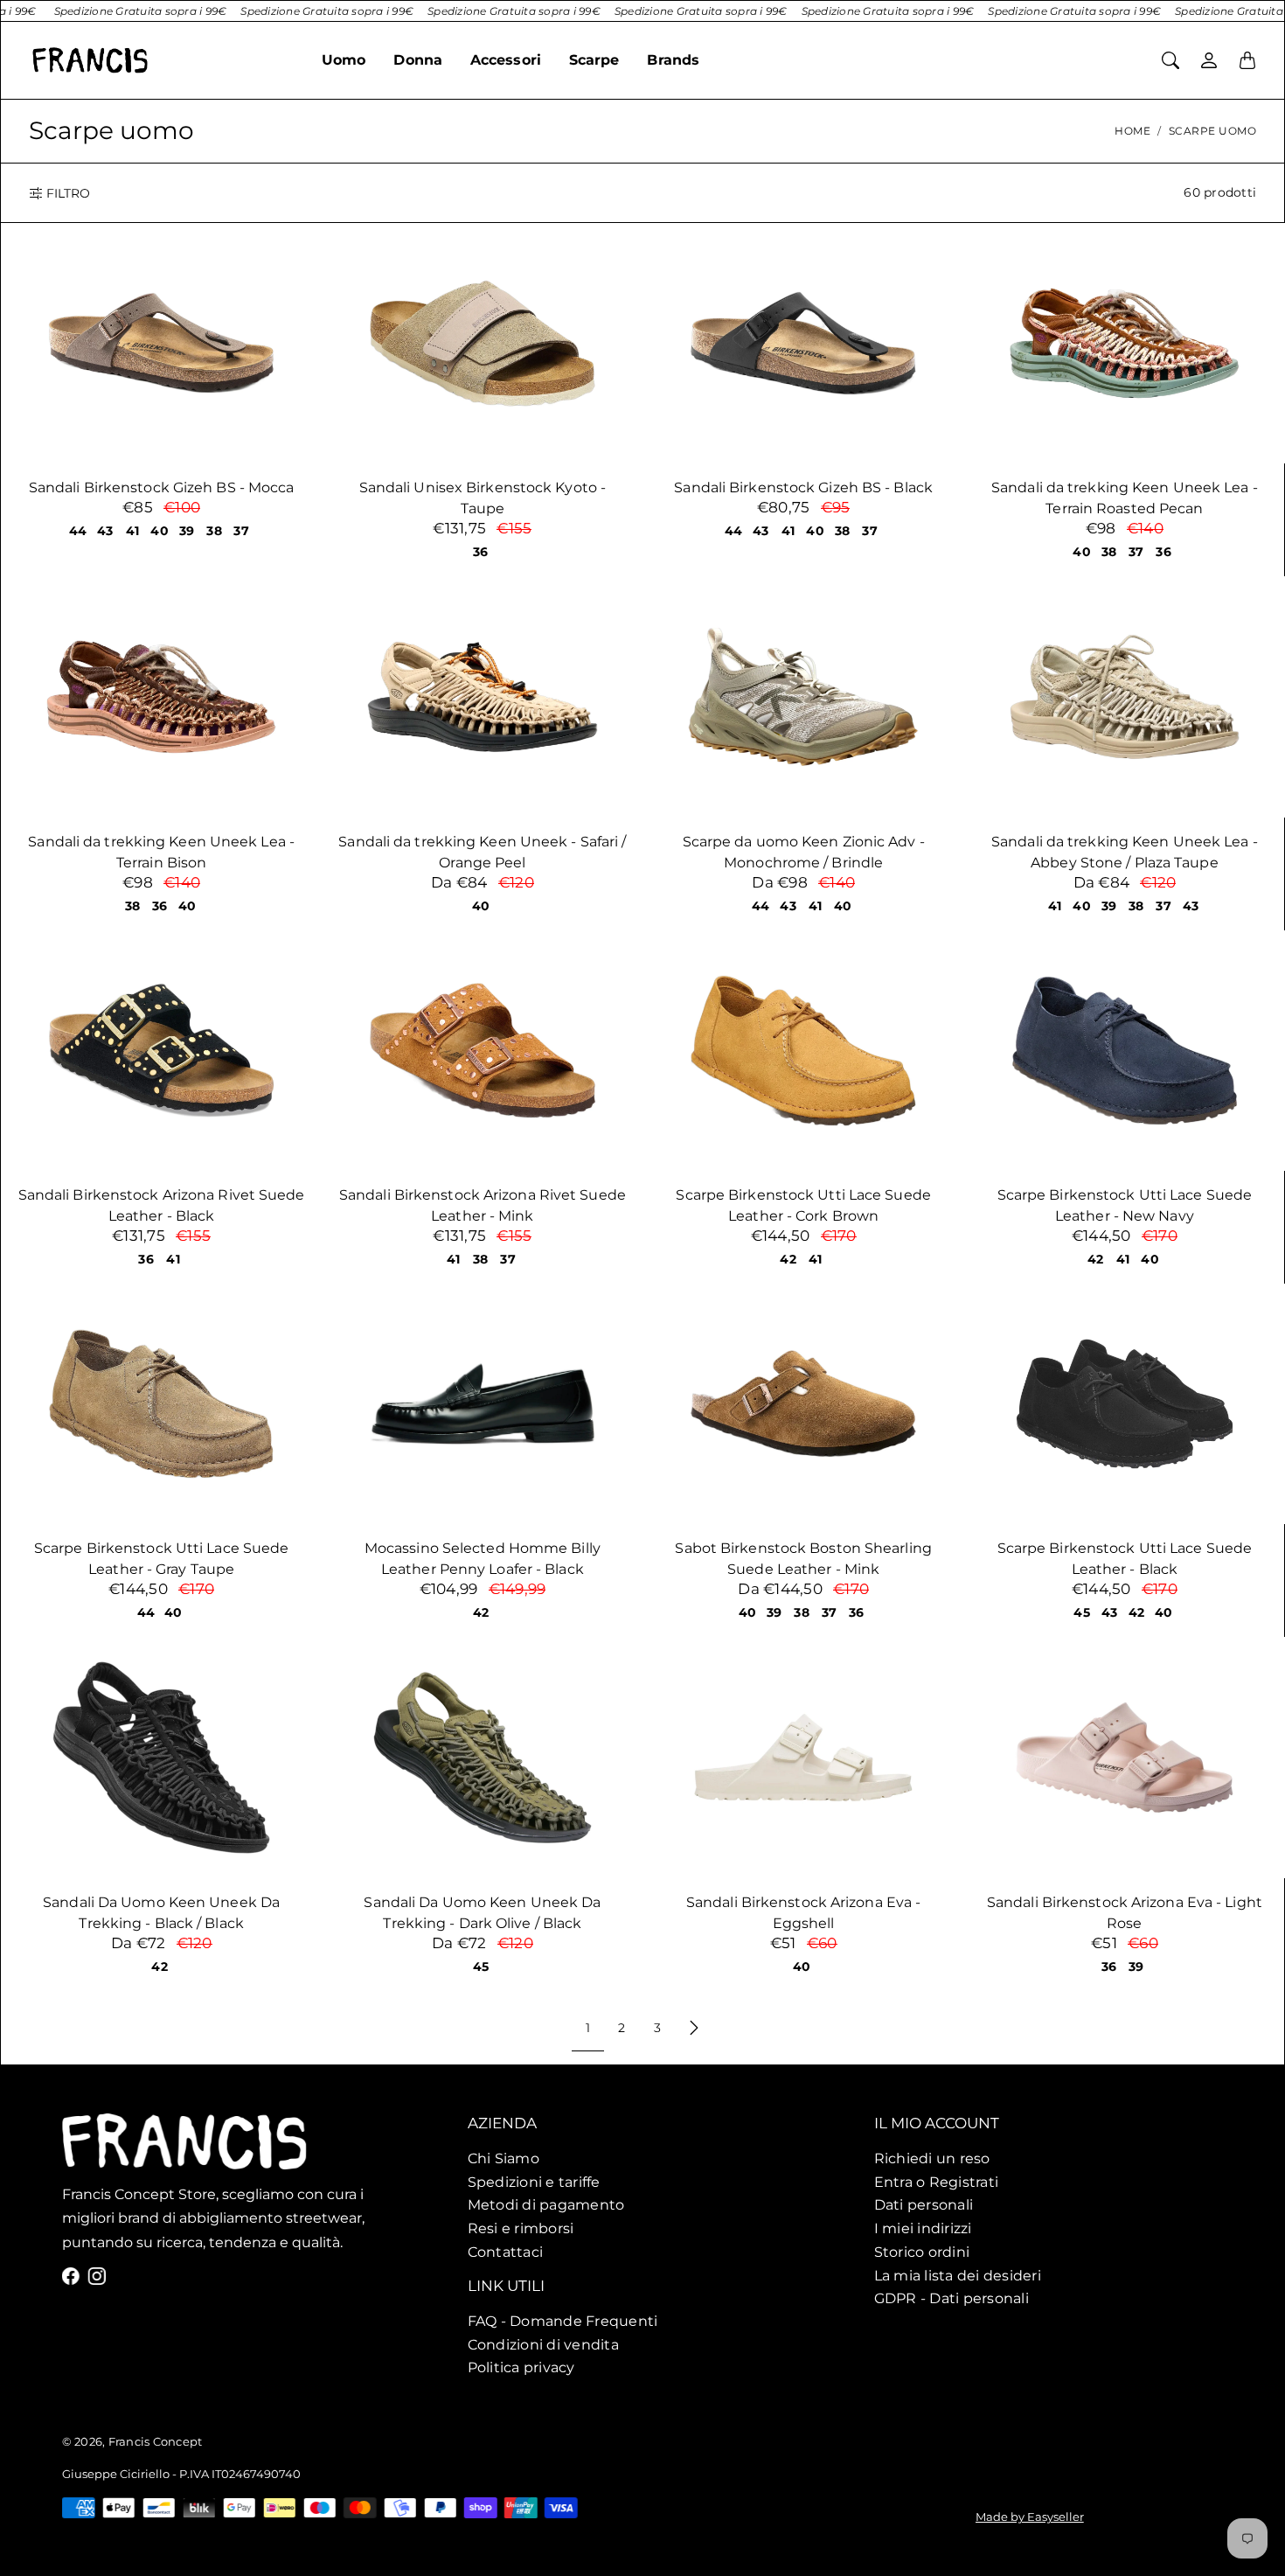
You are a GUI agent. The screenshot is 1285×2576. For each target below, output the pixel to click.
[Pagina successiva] (694, 2028)
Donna (418, 60)
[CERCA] (1170, 60)
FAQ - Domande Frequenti (563, 2321)
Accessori (506, 60)
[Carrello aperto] (1247, 60)
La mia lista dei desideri (958, 2274)
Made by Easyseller (1030, 2517)
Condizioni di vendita (543, 2344)
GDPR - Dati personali (952, 2298)
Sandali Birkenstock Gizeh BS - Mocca (162, 487)
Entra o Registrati (937, 2181)
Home (1132, 131)
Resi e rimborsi (521, 2228)
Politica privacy (521, 2368)
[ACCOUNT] (1209, 60)
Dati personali (924, 2204)
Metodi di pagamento (546, 2204)
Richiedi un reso (932, 2158)
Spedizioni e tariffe (534, 2181)
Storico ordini (922, 2252)
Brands (673, 60)
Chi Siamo (504, 2158)
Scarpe (594, 60)
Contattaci (506, 2252)
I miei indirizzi (923, 2228)
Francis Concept (155, 2441)
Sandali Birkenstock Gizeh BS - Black (803, 487)
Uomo (344, 60)
